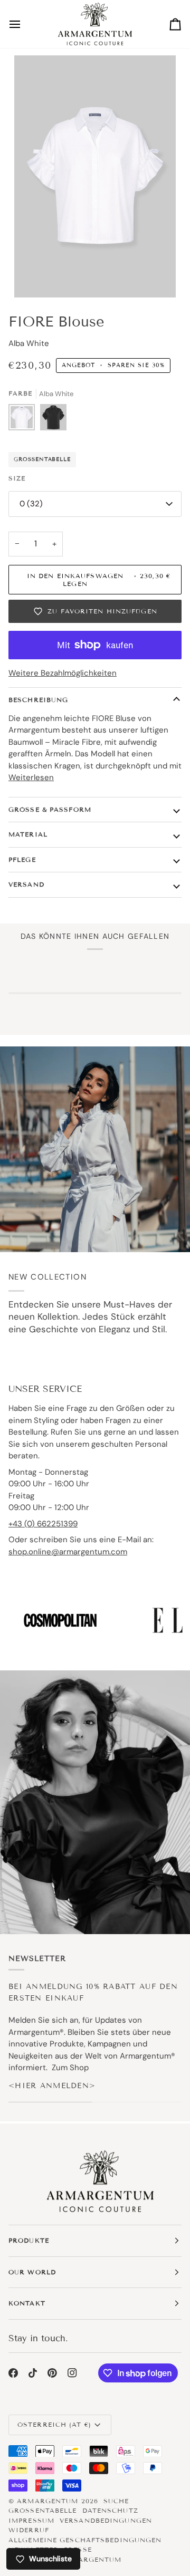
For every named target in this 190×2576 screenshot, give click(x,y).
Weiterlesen (31, 777)
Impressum (31, 2520)
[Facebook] (13, 2373)
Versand (26, 884)
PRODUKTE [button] (29, 2240)
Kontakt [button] (27, 2303)
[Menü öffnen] (24, 24)
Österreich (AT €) (54, 2424)
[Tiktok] (33, 2373)
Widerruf (29, 2530)
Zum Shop (70, 2068)
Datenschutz (110, 2510)
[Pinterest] (52, 2373)
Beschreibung (38, 700)
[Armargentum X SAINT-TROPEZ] (95, 1149)
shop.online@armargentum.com (68, 1552)
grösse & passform (50, 809)
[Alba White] (24, 420)
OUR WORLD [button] (32, 2272)
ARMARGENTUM (47, 2501)
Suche (116, 2501)
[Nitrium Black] (53, 420)
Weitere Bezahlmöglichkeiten (63, 673)
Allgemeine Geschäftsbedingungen (85, 2540)
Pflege (22, 859)
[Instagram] (72, 2373)
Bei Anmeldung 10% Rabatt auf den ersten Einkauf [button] (93, 1992)
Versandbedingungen (106, 2520)
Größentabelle (42, 459)
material (28, 834)
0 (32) (31, 504)
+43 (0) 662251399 (43, 1524)
